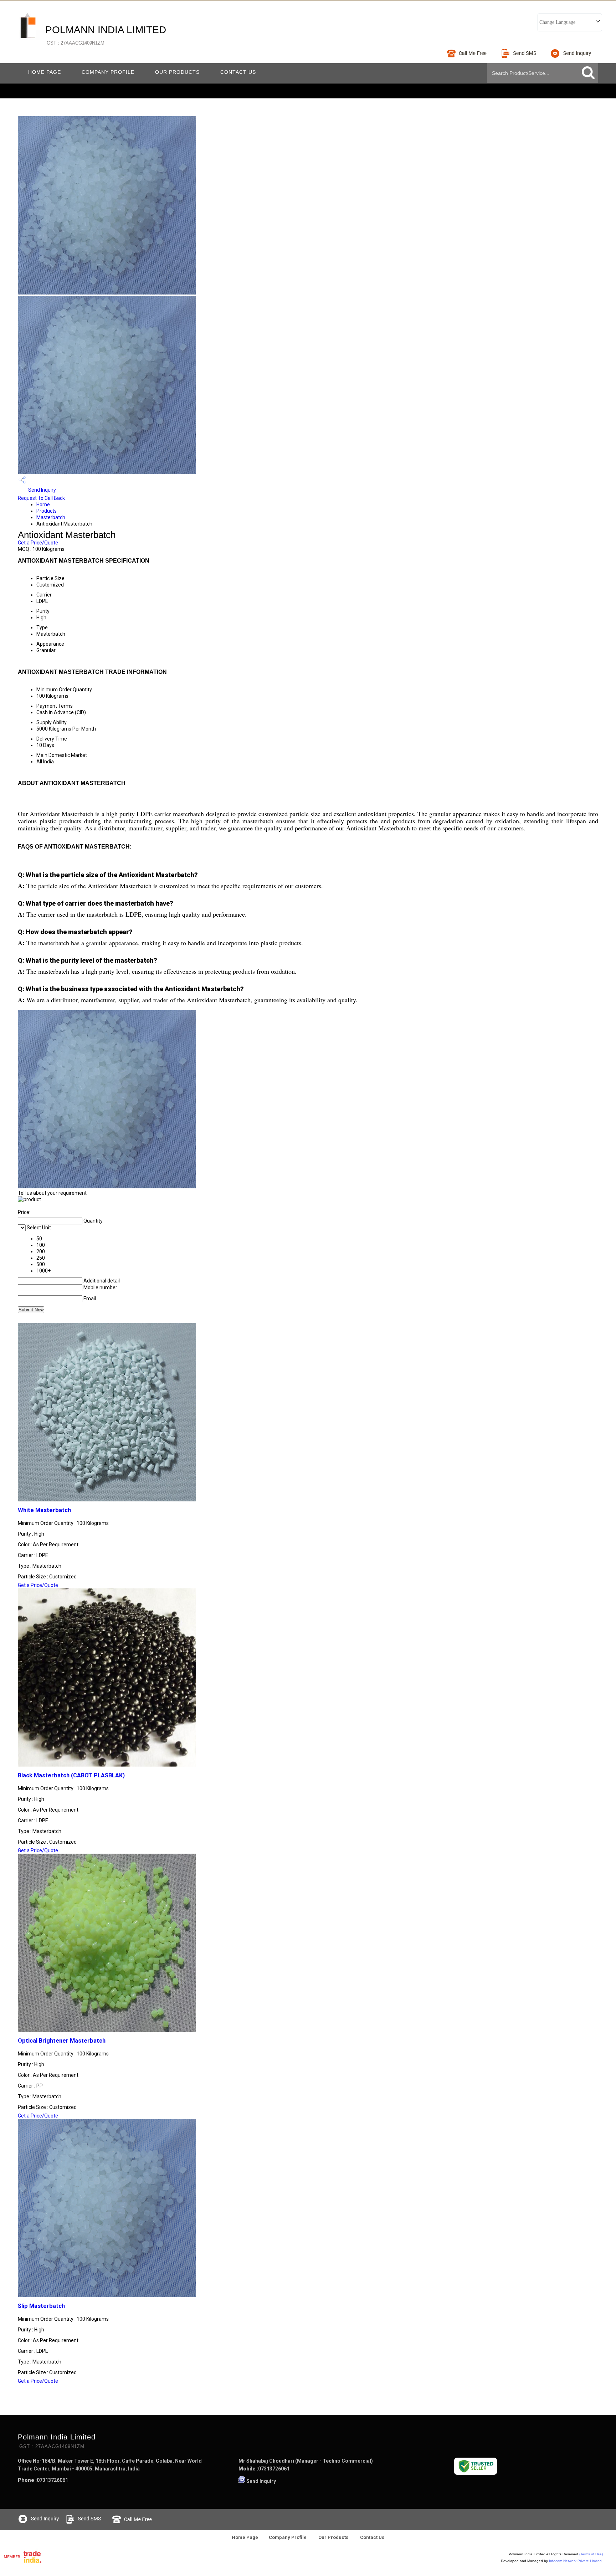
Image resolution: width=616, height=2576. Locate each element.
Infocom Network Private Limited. (576, 2561)
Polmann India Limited (106, 35)
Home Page (45, 72)
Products (47, 511)
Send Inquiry (42, 490)
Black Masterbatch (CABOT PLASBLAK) (71, 1775)
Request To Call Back (41, 498)
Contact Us (238, 72)
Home (43, 505)
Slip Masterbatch (41, 2306)
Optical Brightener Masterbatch (62, 2041)
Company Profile (108, 72)
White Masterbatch (44, 1510)
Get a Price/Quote (38, 543)
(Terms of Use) (591, 2554)
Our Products (177, 72)
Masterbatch (51, 517)
